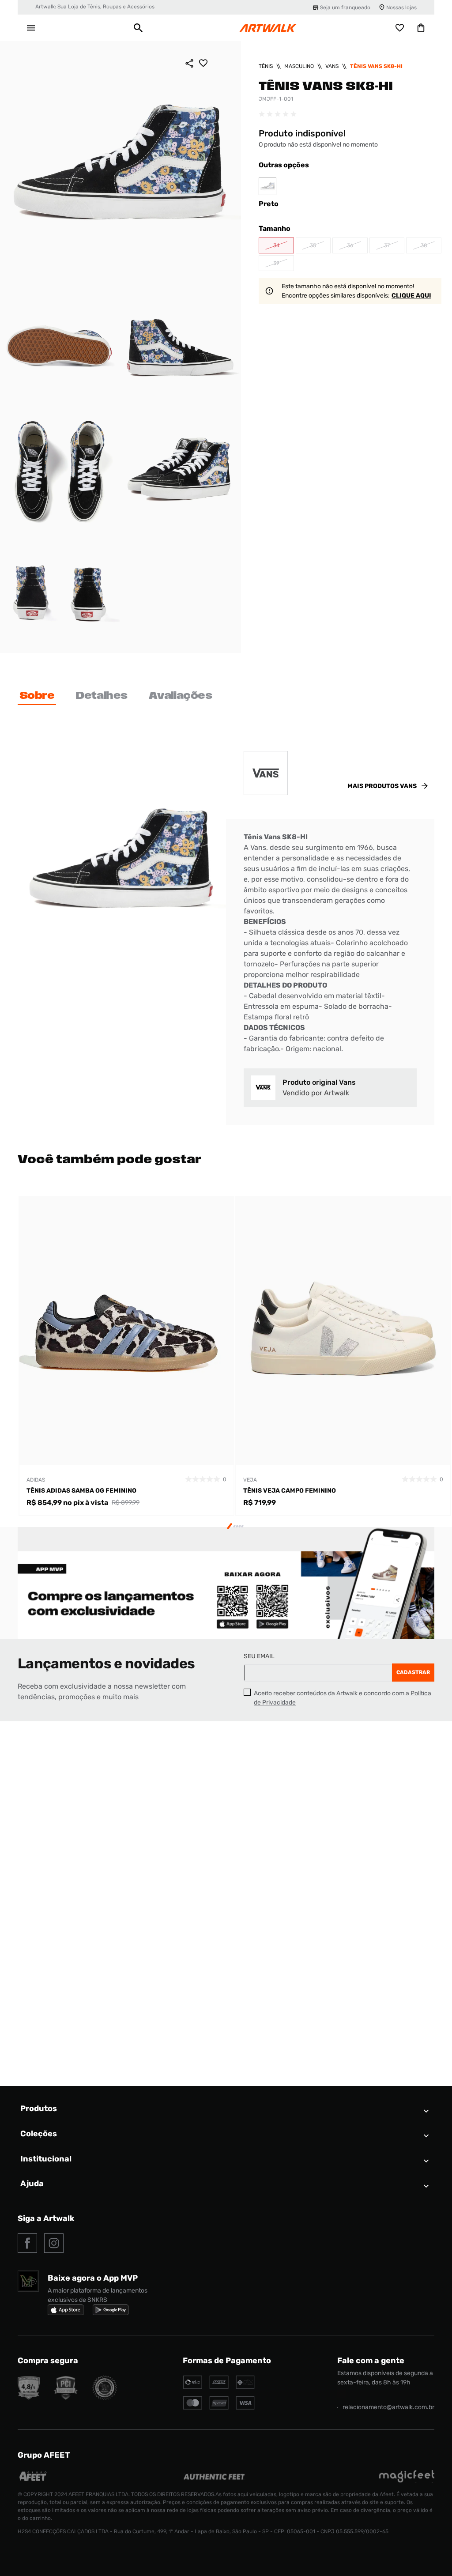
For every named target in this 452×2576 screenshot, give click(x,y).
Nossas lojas (401, 8)
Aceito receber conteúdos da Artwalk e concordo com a (343, 1698)
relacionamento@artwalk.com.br (388, 2407)
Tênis (266, 66)
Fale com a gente (371, 2361)
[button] (138, 28)
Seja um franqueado (345, 8)
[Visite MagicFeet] (407, 2480)
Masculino (299, 66)
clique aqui (411, 296)
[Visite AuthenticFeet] (214, 2477)
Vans (332, 66)
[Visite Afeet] (33, 2480)
